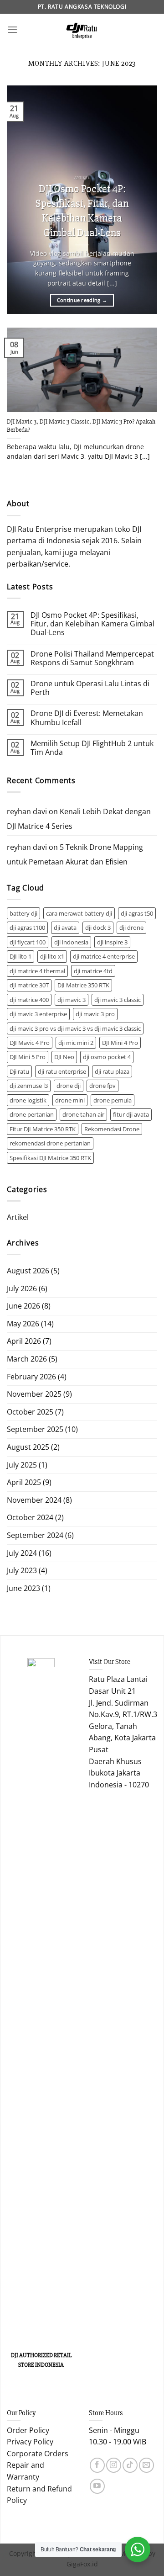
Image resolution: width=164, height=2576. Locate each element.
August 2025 (28, 1447)
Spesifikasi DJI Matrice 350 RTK (50, 1158)
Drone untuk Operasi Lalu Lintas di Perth (90, 688)
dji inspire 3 (112, 942)
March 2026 (27, 1359)
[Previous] (21, 200)
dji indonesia (71, 942)
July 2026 (22, 1288)
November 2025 (34, 1394)
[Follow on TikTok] (130, 2465)
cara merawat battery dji (79, 913)
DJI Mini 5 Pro (28, 1057)
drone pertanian (32, 1114)
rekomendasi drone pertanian (50, 1143)
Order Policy (28, 2430)
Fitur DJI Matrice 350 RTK (43, 1129)
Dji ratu (19, 1071)
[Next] (143, 200)
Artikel (18, 1217)
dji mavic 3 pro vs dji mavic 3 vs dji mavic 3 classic (75, 1028)
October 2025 (30, 1412)
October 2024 (30, 1517)
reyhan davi (27, 811)
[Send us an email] (146, 2465)
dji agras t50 (137, 913)
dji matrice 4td (93, 971)
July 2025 (22, 1465)
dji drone (131, 928)
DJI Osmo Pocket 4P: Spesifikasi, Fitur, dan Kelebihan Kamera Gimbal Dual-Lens (82, 210)
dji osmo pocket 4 (107, 1057)
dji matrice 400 (29, 1000)
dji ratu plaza (112, 1071)
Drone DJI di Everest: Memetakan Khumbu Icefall (87, 718)
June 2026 (23, 1306)
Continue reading (82, 300)
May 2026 (23, 1324)
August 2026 (28, 1271)
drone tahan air (83, 1114)
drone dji (69, 1086)
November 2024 (34, 1500)
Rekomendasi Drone (112, 1129)
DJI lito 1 (20, 956)
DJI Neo (64, 1057)
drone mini (70, 1100)
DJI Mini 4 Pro (120, 1043)
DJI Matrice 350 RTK (83, 985)
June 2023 (23, 1588)
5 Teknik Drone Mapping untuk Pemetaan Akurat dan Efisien (75, 854)
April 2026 (24, 1341)
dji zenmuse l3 (29, 1086)
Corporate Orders (38, 2454)
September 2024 (35, 1535)
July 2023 (22, 1570)
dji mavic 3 (72, 1000)
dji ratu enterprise (62, 1071)
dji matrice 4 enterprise (104, 956)
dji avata (65, 928)
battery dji (23, 913)
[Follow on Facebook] (97, 2465)
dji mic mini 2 (76, 1043)
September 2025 (35, 1429)
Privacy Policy (30, 2442)
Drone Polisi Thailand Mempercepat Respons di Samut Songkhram (92, 658)
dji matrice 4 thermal (37, 971)
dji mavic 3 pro (95, 1014)
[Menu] (12, 29)
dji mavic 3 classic (118, 1000)
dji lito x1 (52, 956)
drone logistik (28, 1100)
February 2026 (31, 1377)
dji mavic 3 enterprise (38, 1014)
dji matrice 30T (29, 985)
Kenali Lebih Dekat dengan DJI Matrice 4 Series (79, 819)
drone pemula (113, 1100)
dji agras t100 (27, 928)
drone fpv (102, 1086)
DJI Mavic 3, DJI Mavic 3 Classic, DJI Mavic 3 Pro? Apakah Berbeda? (81, 426)
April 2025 (24, 1482)
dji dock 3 (98, 928)
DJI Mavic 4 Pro (30, 1043)
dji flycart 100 (28, 942)
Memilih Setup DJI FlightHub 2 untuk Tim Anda (92, 748)
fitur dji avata (131, 1114)
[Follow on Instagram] (114, 2465)
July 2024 (22, 1553)
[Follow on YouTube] (97, 2486)
